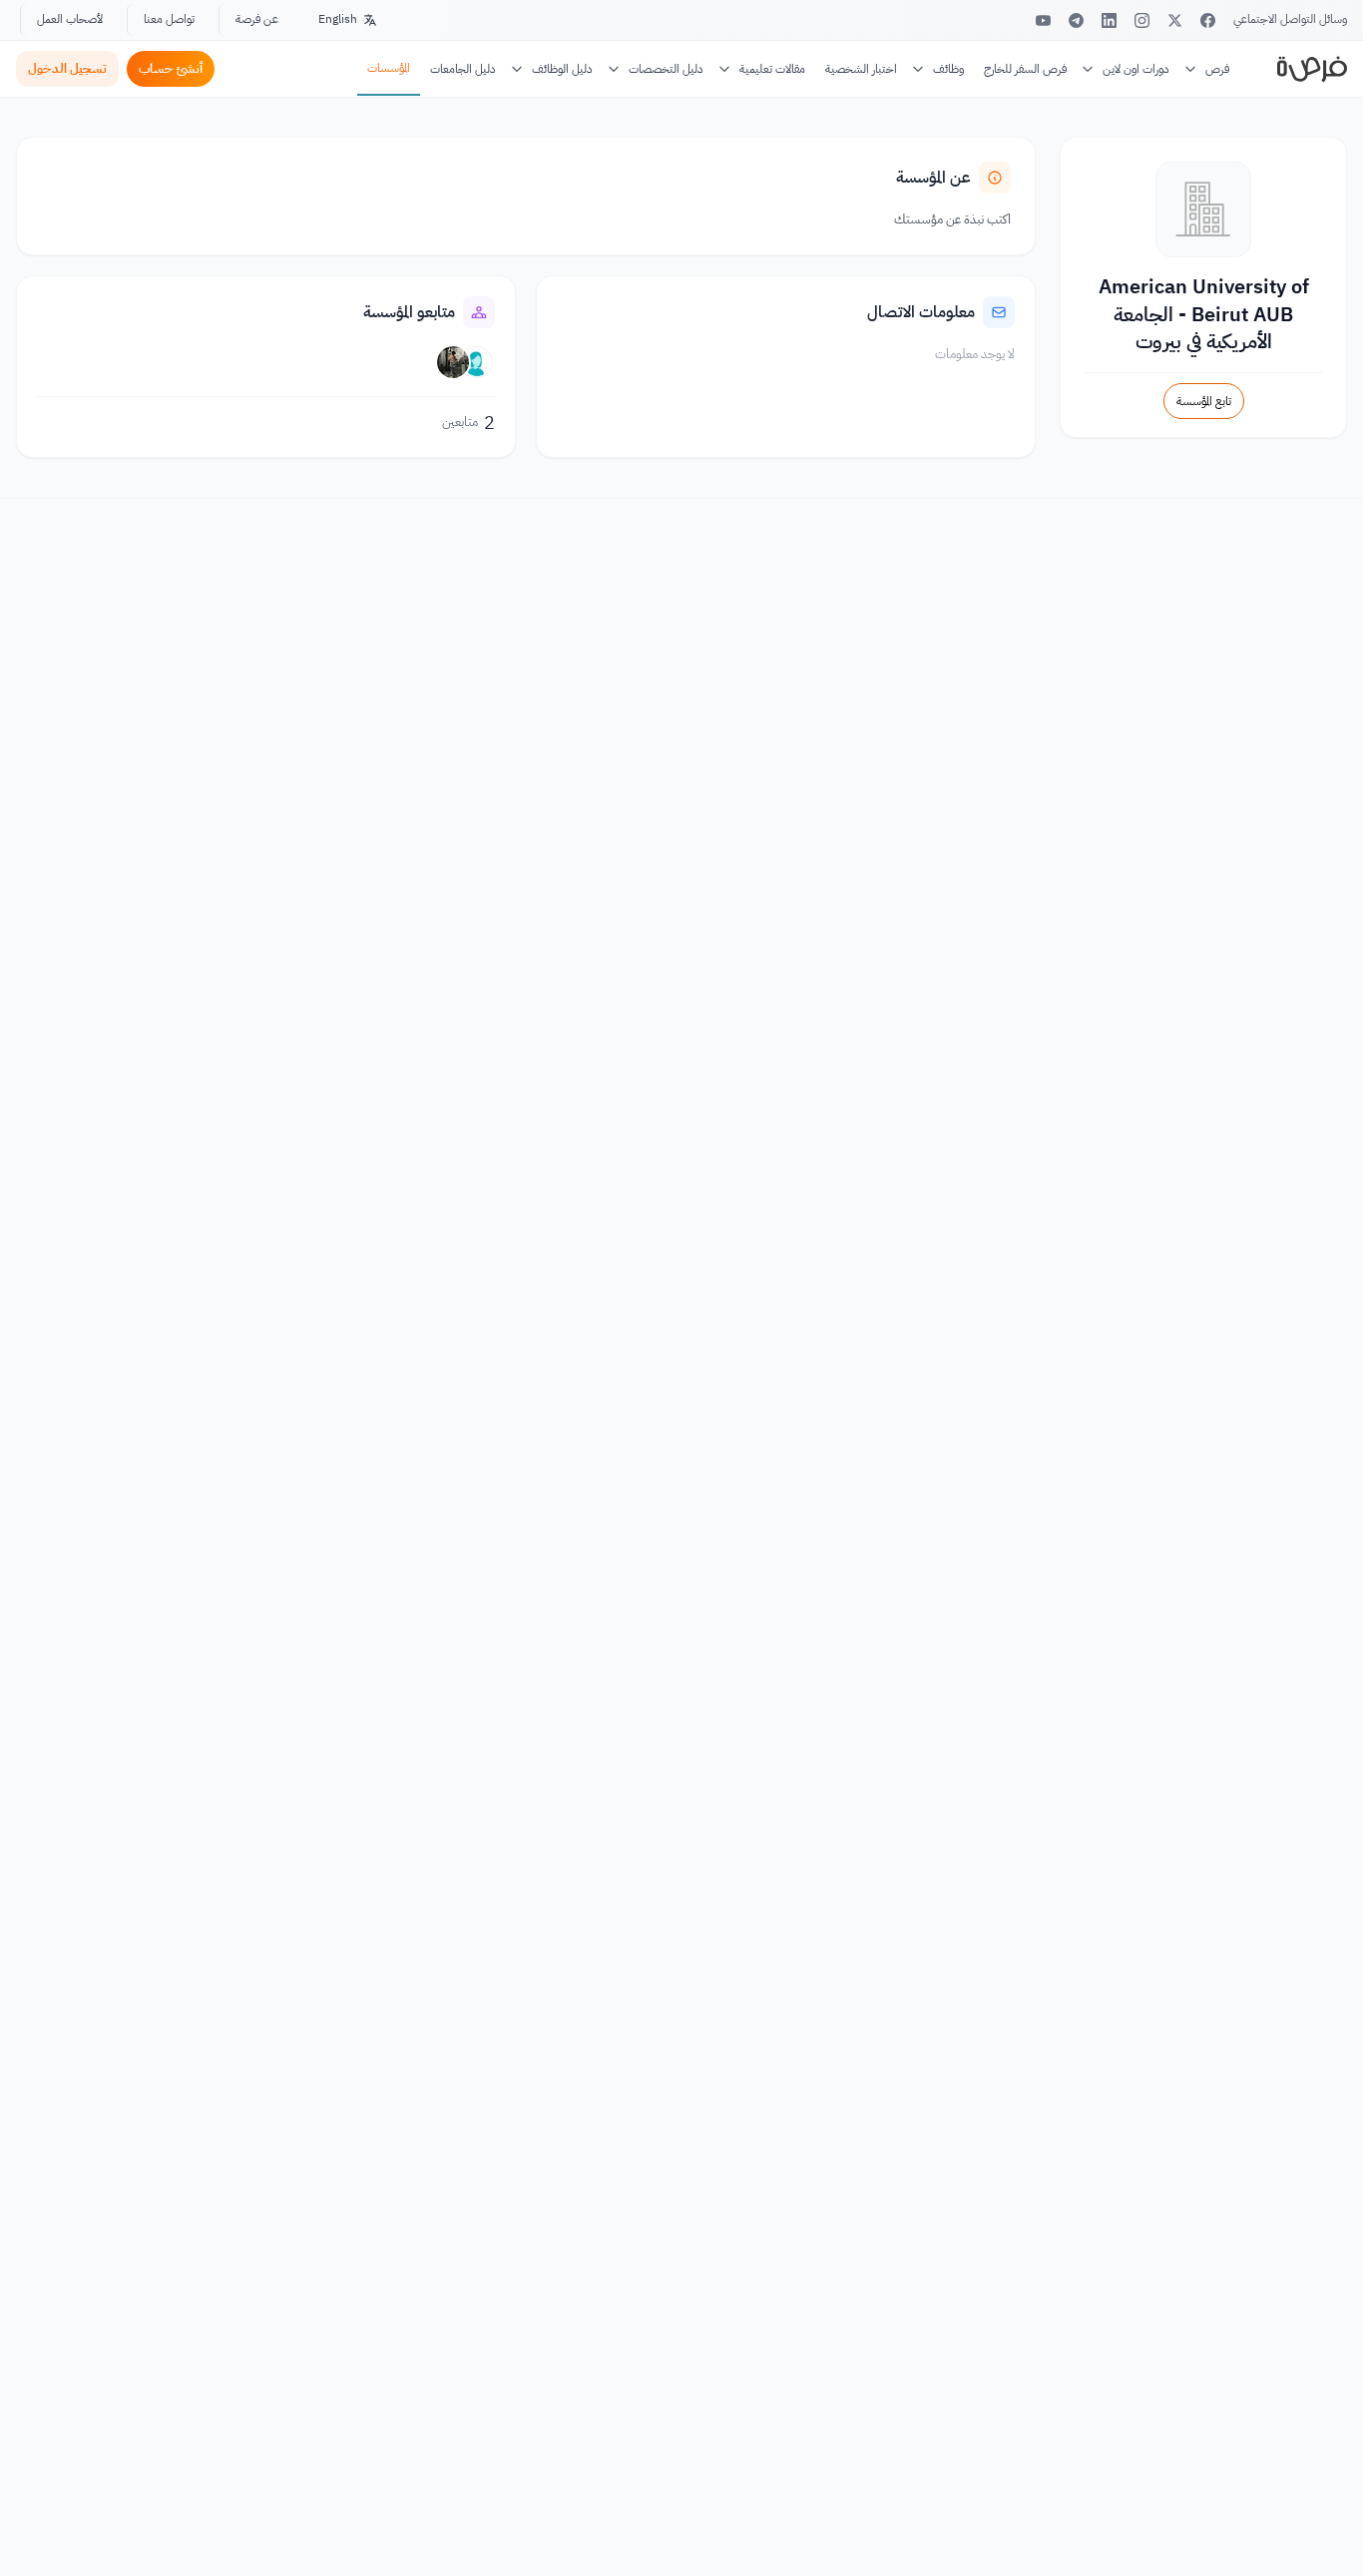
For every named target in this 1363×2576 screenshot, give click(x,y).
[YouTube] (1043, 20)
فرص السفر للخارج (1025, 69)
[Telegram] (1076, 20)
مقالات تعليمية (772, 69)
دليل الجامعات (463, 69)
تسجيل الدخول (67, 68)
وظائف (948, 69)
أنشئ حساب (171, 68)
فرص (1217, 69)
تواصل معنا (169, 19)
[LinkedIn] (1109, 20)
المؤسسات (389, 68)
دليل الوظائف (562, 69)
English (338, 19)
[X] (1175, 20)
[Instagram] (1142, 20)
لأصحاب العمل (70, 19)
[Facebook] (1208, 20)
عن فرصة (257, 19)
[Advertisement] (681, 2531)
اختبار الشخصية (861, 69)
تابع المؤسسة (1204, 401)
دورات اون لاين (1136, 69)
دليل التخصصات (666, 69)
